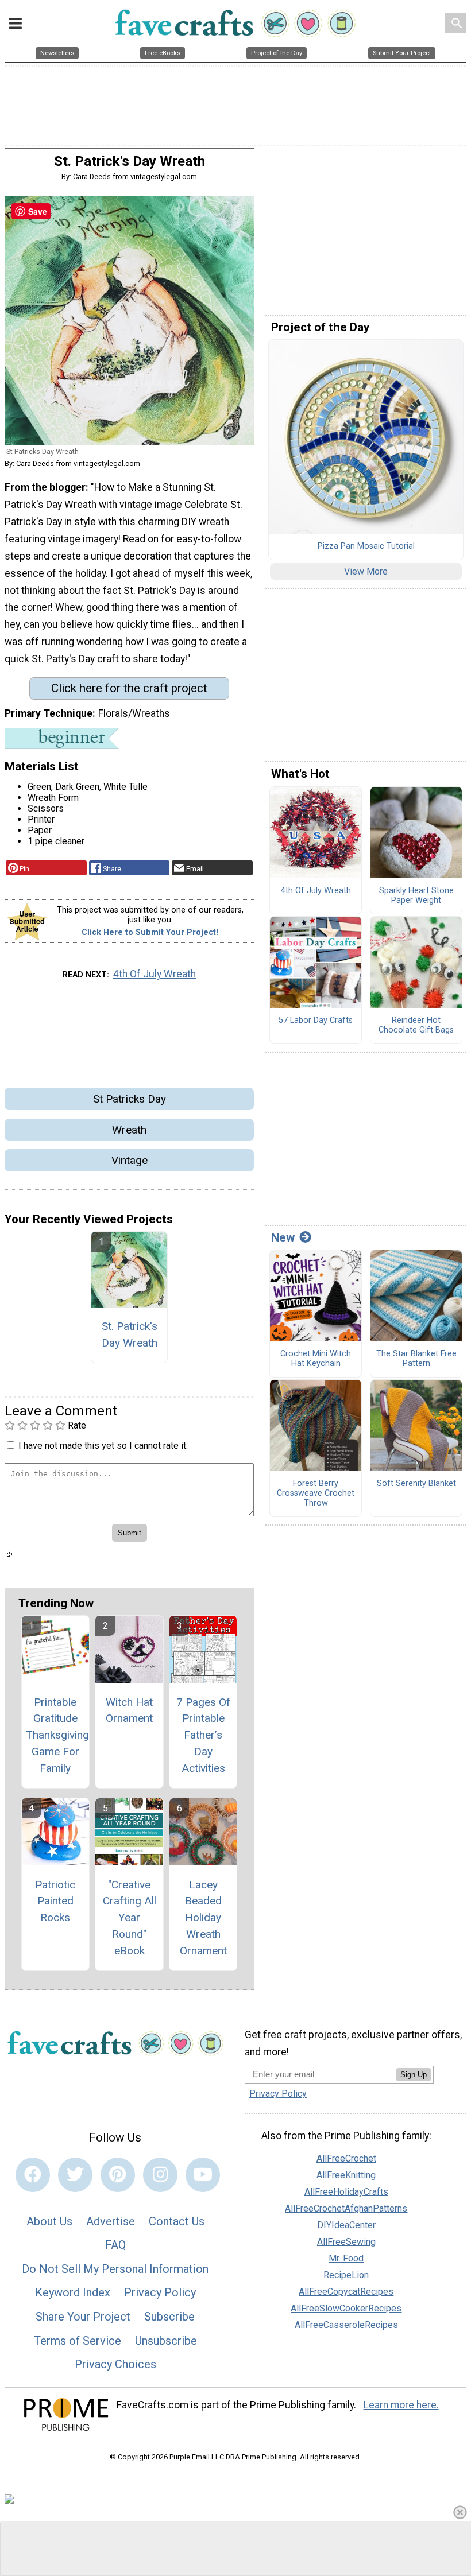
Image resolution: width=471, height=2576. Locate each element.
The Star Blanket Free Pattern (416, 1359)
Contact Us (177, 2221)
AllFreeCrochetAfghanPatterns (346, 2208)
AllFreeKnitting (346, 2175)
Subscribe (169, 2317)
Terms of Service (78, 2341)
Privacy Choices (115, 2364)
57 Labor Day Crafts (316, 1021)
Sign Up (414, 2075)
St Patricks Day (130, 1099)
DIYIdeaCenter (346, 2225)
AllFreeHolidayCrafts (346, 2192)
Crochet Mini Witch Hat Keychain (316, 1359)
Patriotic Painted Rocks (55, 1901)
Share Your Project (83, 2317)
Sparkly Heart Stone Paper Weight (416, 896)
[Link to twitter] (75, 2175)
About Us (49, 2221)
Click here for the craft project (129, 688)
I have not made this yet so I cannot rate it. (103, 1446)
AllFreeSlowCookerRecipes (346, 2308)
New (283, 1237)
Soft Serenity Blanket (416, 1484)
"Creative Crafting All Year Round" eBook (130, 1918)
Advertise (111, 2221)
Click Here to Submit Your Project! (150, 932)
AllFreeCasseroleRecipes (346, 2325)
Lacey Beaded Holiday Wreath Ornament (203, 1918)
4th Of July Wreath (155, 974)
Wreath (129, 1130)
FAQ (115, 2245)
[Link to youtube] (203, 2175)
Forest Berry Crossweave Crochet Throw (316, 1493)
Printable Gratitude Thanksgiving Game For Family (55, 1735)
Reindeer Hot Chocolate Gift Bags (416, 1025)
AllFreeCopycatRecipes (346, 2292)
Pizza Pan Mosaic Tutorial (366, 546)
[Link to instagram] (160, 2175)
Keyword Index (73, 2292)
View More (366, 571)
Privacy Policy (160, 2292)
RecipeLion (346, 2275)
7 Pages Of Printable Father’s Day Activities (203, 1735)
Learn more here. (401, 2405)
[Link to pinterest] (118, 2175)
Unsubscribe (166, 2341)
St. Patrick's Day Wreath (130, 1334)
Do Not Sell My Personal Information (115, 2269)
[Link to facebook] (33, 2175)
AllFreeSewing (346, 2242)
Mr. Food (346, 2258)
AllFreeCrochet (346, 2158)
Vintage (130, 1160)
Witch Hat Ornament (129, 1710)
